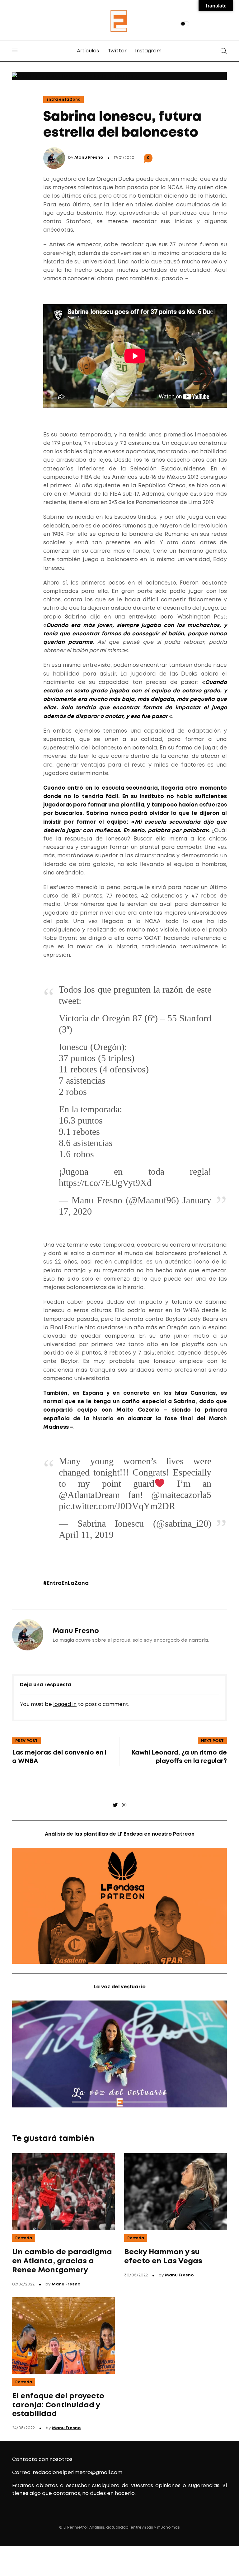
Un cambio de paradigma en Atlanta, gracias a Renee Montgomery (62, 2261)
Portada (24, 2238)
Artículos (88, 51)
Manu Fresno (89, 158)
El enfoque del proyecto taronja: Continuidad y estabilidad (58, 2405)
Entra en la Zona (63, 100)
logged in (65, 1704)
